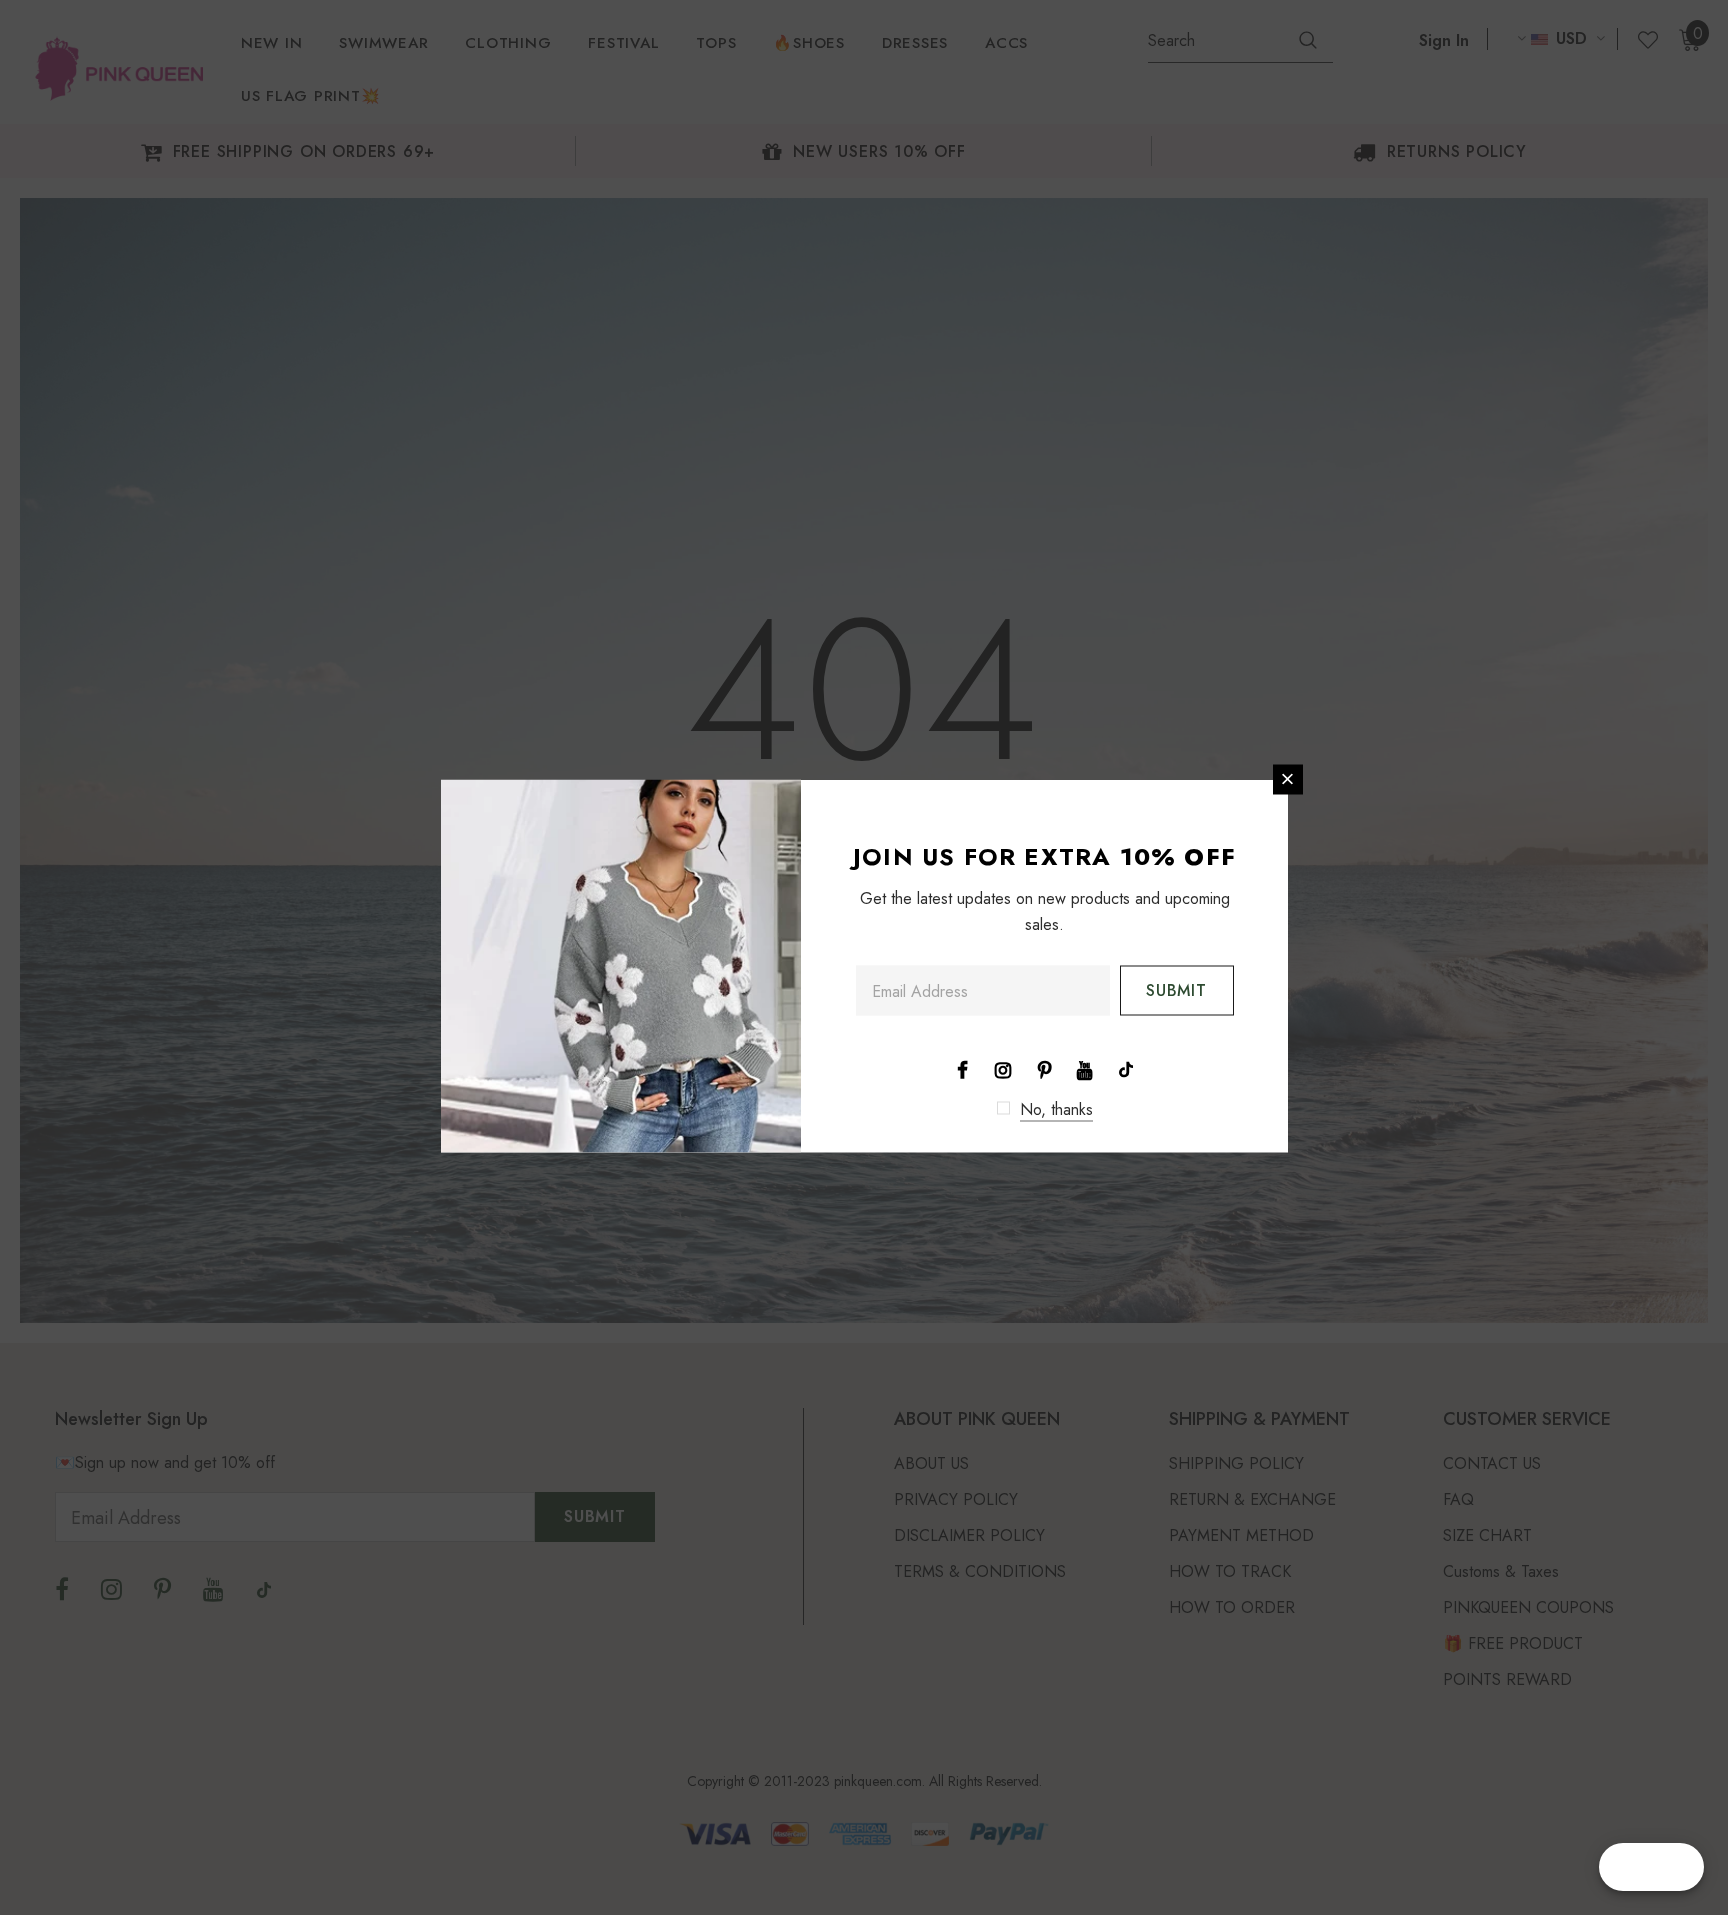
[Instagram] (1003, 1068)
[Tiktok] (1126, 1068)
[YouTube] (1085, 1068)
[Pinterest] (1044, 1068)
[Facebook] (962, 1068)
